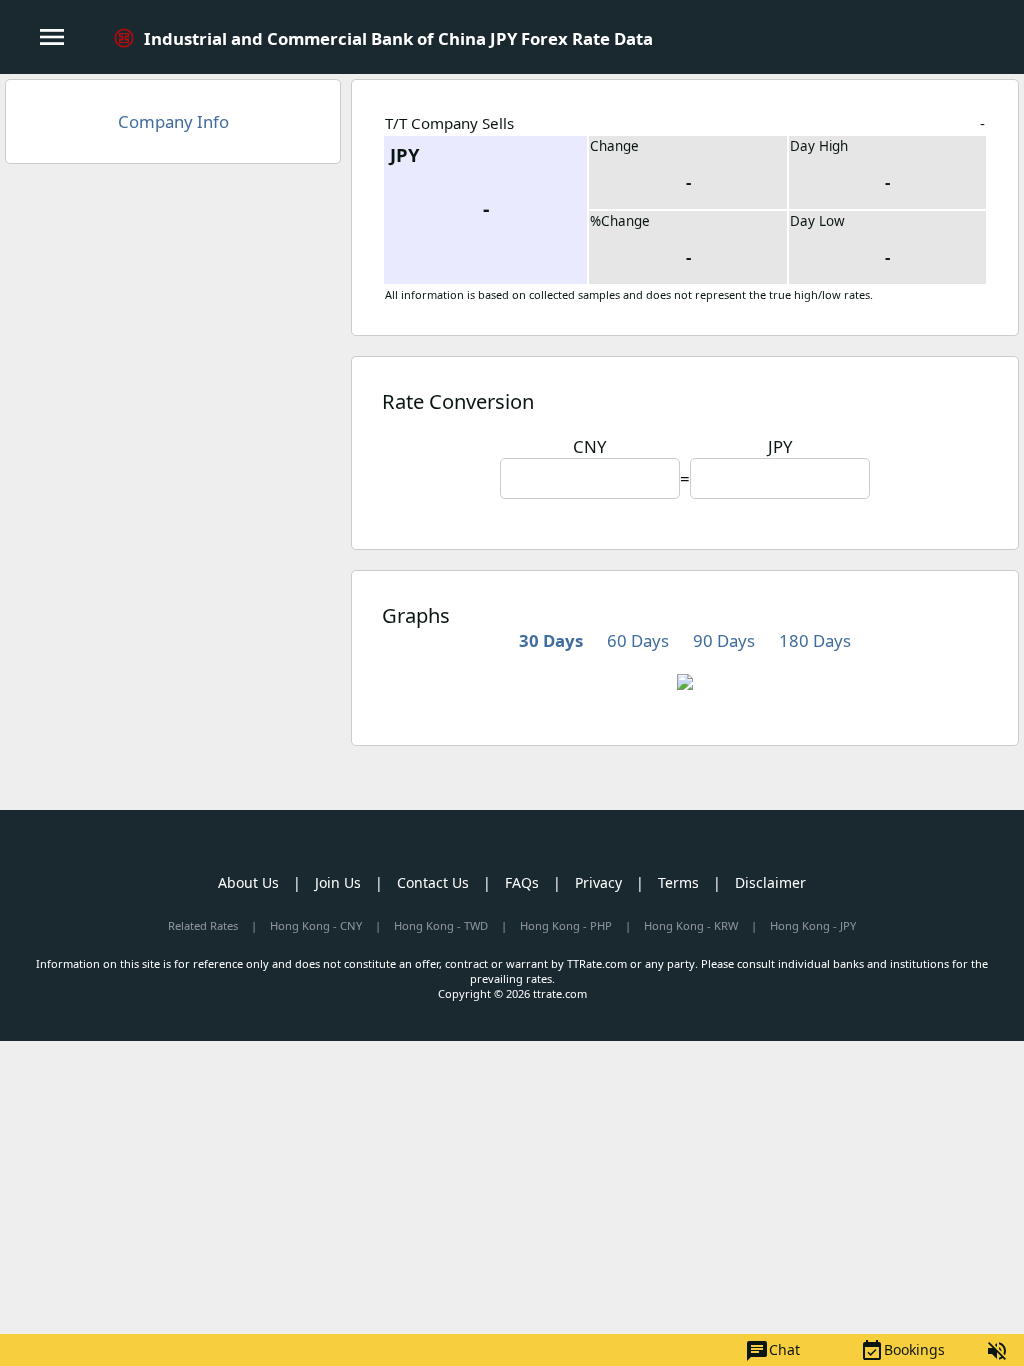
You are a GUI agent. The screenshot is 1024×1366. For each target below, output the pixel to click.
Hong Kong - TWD (441, 925)
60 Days (638, 640)
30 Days (551, 640)
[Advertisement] (173, 324)
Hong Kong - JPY (813, 925)
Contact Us (433, 882)
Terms (678, 882)
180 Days (815, 640)
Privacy (598, 882)
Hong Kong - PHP (566, 925)
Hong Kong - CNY (316, 925)
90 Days (724, 640)
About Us (248, 882)
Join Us (338, 882)
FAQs (522, 882)
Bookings (902, 1351)
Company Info (173, 121)
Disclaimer (770, 882)
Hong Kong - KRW (691, 925)
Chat (772, 1351)
